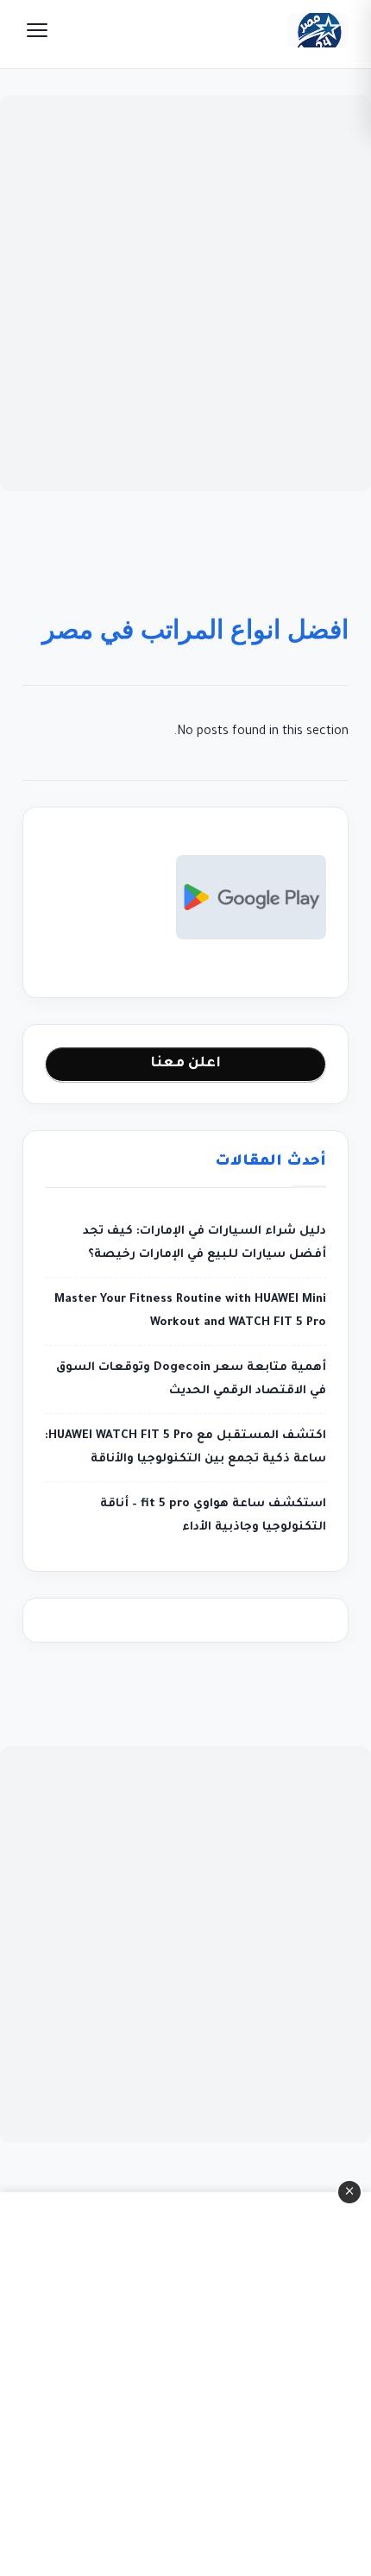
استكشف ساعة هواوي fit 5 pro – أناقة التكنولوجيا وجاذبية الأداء (213, 1516)
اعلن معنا (185, 1064)
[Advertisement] (185, 293)
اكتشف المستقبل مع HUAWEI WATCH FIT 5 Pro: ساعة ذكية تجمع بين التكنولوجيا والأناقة (185, 1448)
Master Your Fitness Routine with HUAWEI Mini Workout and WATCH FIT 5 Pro (190, 1311)
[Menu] (37, 30)
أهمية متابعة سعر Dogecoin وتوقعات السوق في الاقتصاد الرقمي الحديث (191, 1379)
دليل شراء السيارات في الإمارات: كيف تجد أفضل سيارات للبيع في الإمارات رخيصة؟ (204, 1243)
